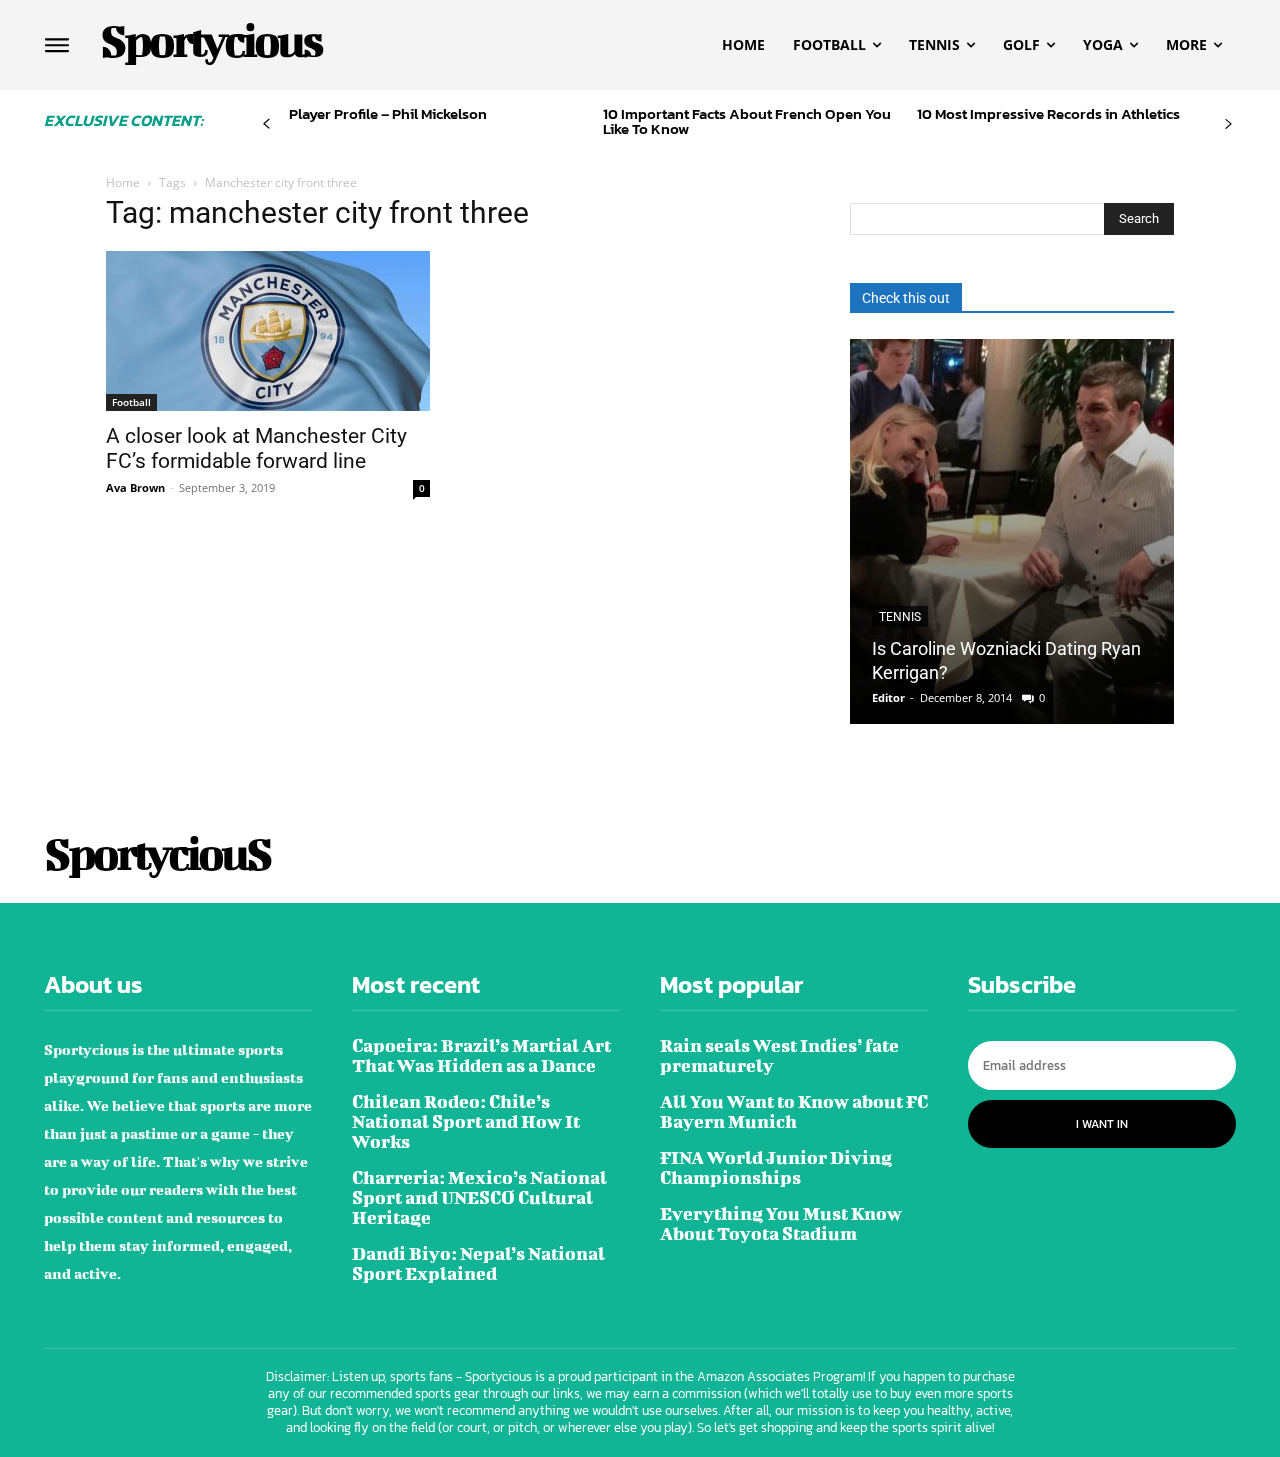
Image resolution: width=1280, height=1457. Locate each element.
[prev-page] (266, 124)
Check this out (906, 298)
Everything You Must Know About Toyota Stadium (781, 1223)
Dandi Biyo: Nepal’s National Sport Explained (478, 1263)
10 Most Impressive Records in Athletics (1048, 113)
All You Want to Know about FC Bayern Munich (794, 1111)
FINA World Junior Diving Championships (776, 1167)
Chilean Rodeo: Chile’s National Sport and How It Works (466, 1121)
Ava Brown (135, 487)
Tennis (900, 617)
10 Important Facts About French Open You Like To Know (747, 121)
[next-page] (1228, 124)
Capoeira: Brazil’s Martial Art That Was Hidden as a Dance (481, 1055)
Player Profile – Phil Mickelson (388, 113)
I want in (1102, 1124)
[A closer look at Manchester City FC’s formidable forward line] (268, 331)
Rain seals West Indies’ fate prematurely (779, 1055)
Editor (888, 697)
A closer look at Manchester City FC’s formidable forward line (256, 448)
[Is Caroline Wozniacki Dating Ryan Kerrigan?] (1012, 531)
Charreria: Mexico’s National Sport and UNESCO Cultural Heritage (479, 1197)
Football (131, 402)
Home (123, 182)
